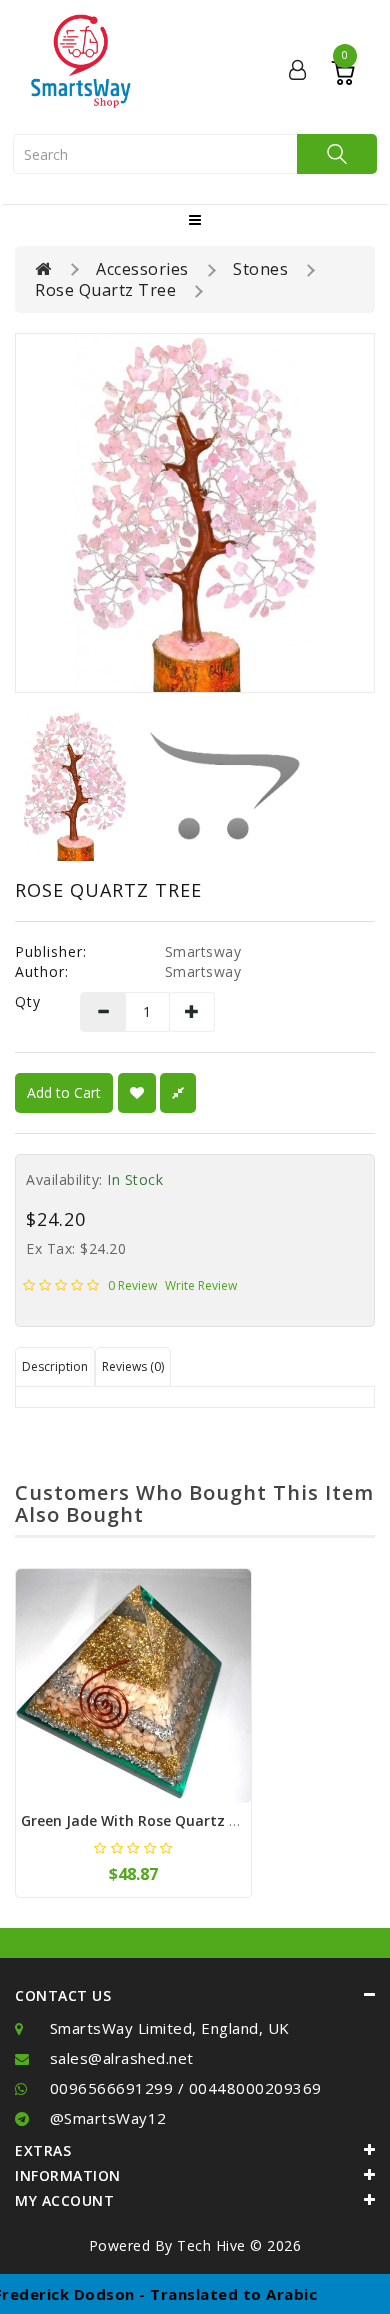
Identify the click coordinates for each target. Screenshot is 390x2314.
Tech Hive (211, 2245)
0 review (132, 1285)
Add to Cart (64, 1092)
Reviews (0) (133, 1366)
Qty (28, 1001)
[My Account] (298, 71)
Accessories (142, 269)
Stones (260, 269)
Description (55, 1366)
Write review (201, 1285)
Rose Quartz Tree (105, 290)
